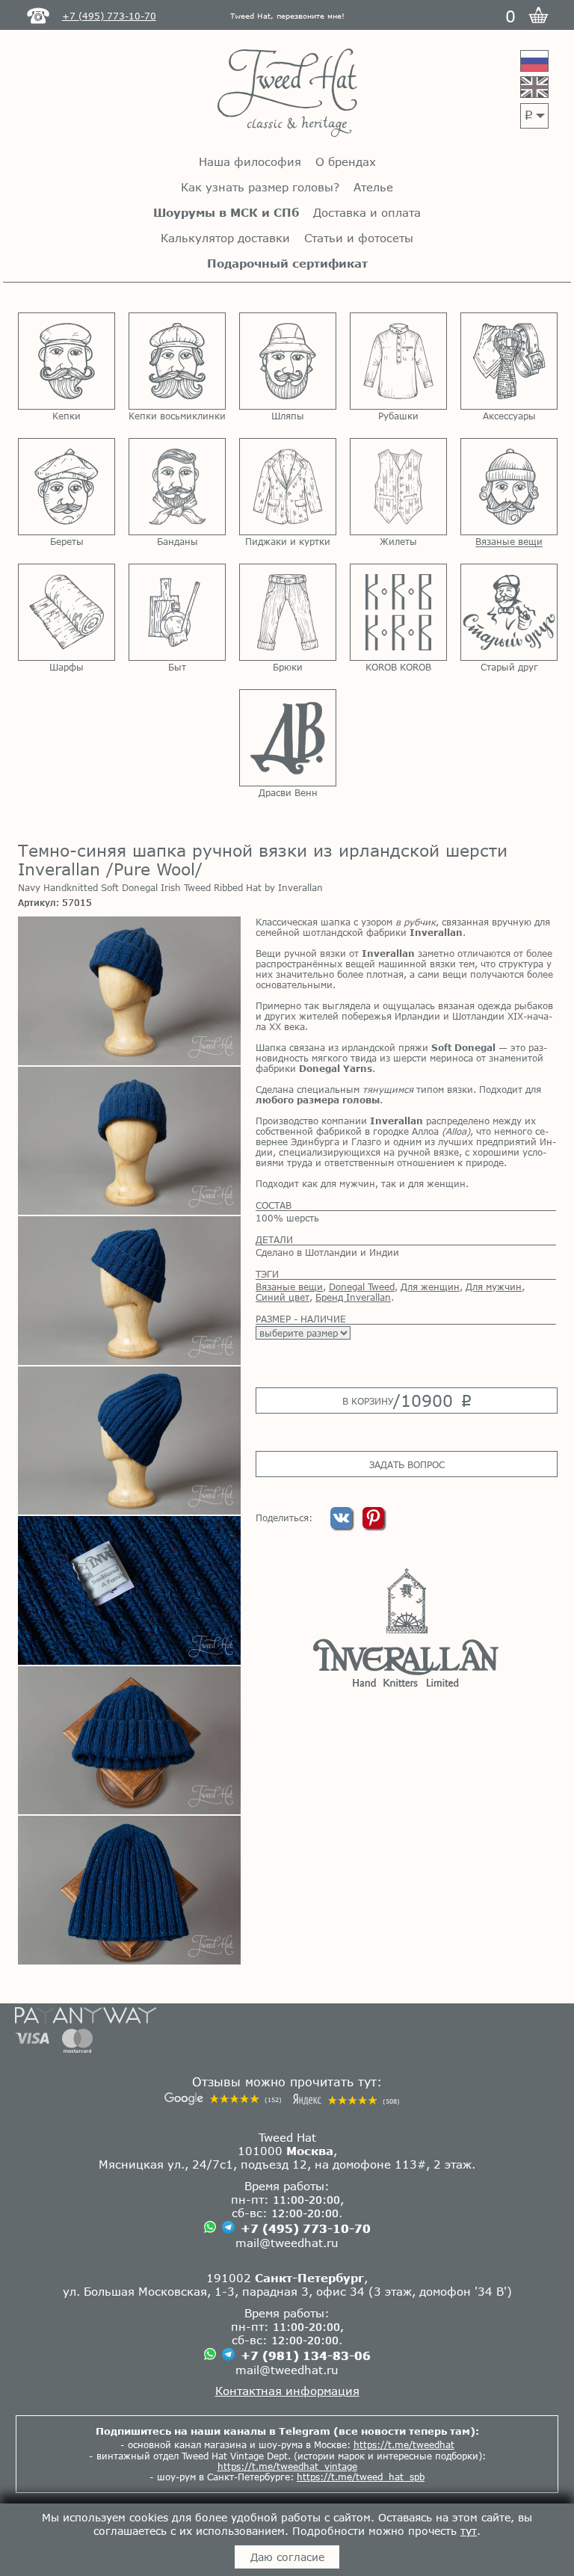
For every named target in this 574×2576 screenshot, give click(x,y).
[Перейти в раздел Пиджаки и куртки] (288, 487)
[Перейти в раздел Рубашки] (398, 361)
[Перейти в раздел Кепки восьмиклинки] (177, 361)
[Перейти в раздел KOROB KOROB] (398, 612)
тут (469, 2531)
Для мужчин (494, 1287)
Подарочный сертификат (287, 263)
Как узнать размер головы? (260, 187)
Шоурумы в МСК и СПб (226, 212)
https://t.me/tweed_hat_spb (361, 2477)
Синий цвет (283, 1297)
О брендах (346, 161)
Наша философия (250, 161)
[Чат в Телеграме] (228, 2228)
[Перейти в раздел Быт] (177, 612)
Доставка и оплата (367, 212)
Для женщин (430, 1287)
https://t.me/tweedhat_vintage (287, 2466)
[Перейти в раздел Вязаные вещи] (509, 487)
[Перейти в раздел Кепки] (67, 361)
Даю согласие (287, 2557)
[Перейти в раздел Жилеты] (398, 487)
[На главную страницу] (287, 94)
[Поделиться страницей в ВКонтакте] (343, 1525)
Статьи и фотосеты (359, 238)
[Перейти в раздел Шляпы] (288, 361)
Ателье (373, 187)
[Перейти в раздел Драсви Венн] (288, 738)
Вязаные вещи (289, 1287)
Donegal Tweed (362, 1287)
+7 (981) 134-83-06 (306, 2355)
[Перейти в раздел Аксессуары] (509, 361)
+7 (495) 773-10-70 (306, 2228)
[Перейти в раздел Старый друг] (509, 612)
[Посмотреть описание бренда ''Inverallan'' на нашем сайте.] (406, 1627)
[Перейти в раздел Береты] (67, 487)
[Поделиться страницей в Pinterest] (373, 1525)
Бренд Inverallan (353, 1297)
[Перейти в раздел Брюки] (288, 612)
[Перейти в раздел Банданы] (177, 487)
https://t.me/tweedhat (404, 2444)
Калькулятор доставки (225, 238)
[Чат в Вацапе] (210, 2228)
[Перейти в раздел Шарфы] (67, 612)
